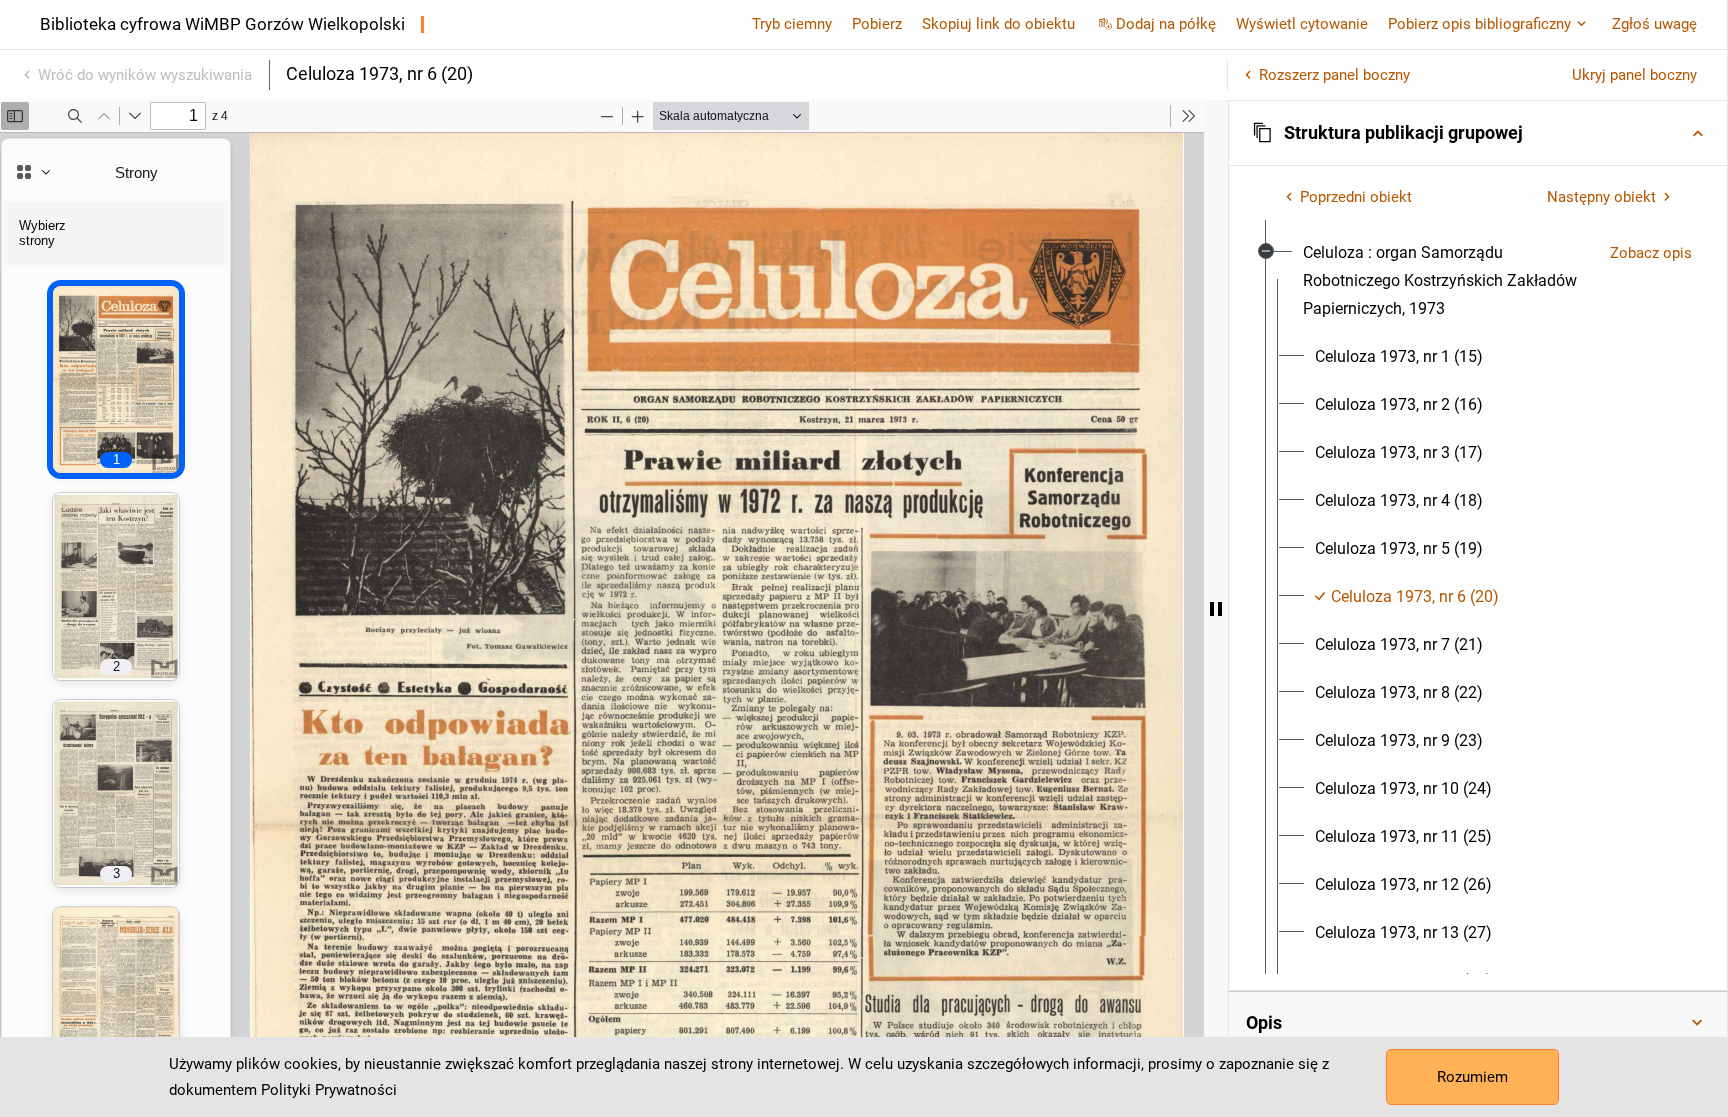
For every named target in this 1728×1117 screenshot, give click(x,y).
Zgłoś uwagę (1654, 24)
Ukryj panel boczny (1634, 75)
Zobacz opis (1651, 253)
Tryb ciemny (792, 24)
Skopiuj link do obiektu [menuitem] (998, 24)
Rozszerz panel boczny (1334, 75)
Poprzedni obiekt (1356, 197)
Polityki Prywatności (329, 1090)
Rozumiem (1472, 1077)
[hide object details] (1216, 608)
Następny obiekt (1601, 197)
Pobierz (877, 24)
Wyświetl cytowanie (1302, 24)
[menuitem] (1448, 281)
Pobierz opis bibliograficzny (1479, 24)
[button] (1478, 133)
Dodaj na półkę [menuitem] (1166, 24)
